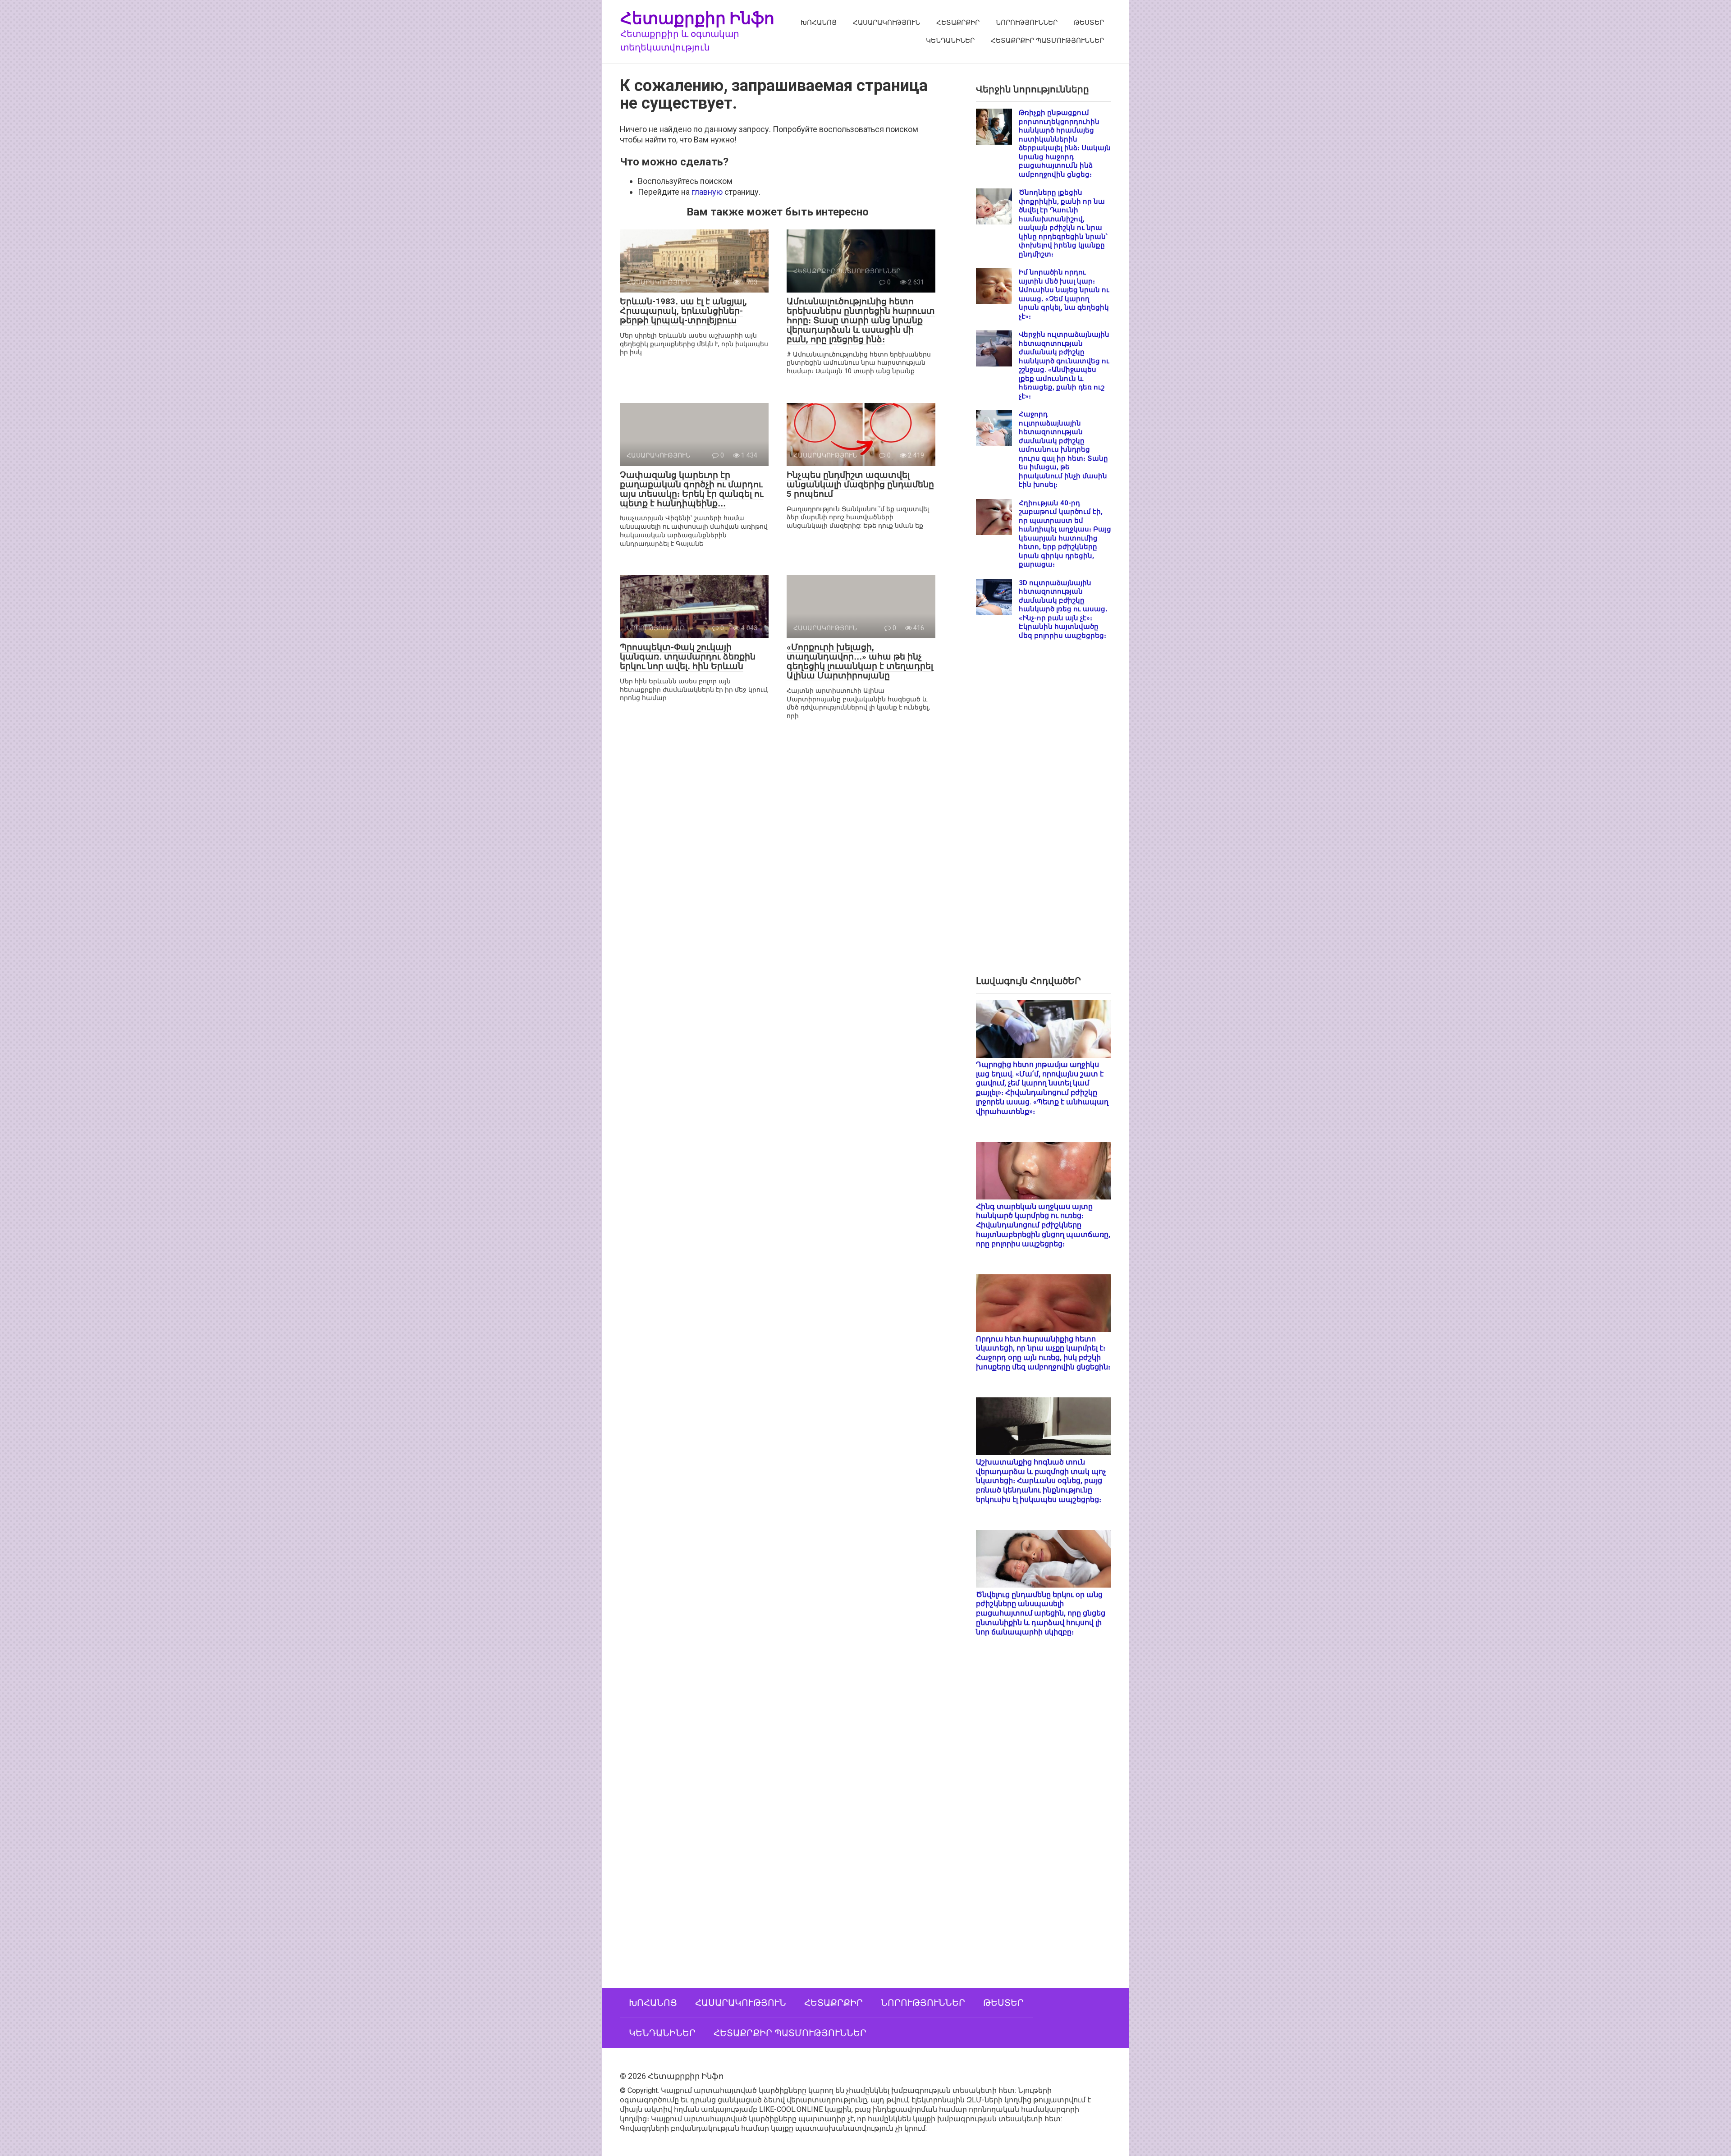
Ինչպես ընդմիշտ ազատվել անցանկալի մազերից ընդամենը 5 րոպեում (860, 484)
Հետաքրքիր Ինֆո (697, 18)
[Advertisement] (1044, 815)
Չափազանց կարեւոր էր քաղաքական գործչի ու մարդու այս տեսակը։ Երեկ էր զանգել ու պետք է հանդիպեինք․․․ (691, 489)
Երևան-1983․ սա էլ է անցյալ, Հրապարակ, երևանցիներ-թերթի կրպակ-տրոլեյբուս (683, 311)
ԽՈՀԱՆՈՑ (819, 23)
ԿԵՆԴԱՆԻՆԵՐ (950, 41)
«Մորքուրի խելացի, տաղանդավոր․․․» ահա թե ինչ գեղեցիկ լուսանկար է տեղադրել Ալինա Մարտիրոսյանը (860, 661)
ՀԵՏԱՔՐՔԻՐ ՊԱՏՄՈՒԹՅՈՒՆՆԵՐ (1047, 41)
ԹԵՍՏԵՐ (1089, 23)
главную (707, 192)
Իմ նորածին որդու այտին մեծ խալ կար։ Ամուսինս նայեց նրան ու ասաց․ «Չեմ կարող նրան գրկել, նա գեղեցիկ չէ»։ (1064, 294)
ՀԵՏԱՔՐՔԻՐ (958, 23)
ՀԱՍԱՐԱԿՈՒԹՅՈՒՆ (886, 23)
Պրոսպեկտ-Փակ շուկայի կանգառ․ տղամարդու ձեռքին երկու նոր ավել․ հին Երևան (688, 657)
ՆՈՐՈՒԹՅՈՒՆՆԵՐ (1027, 23)
